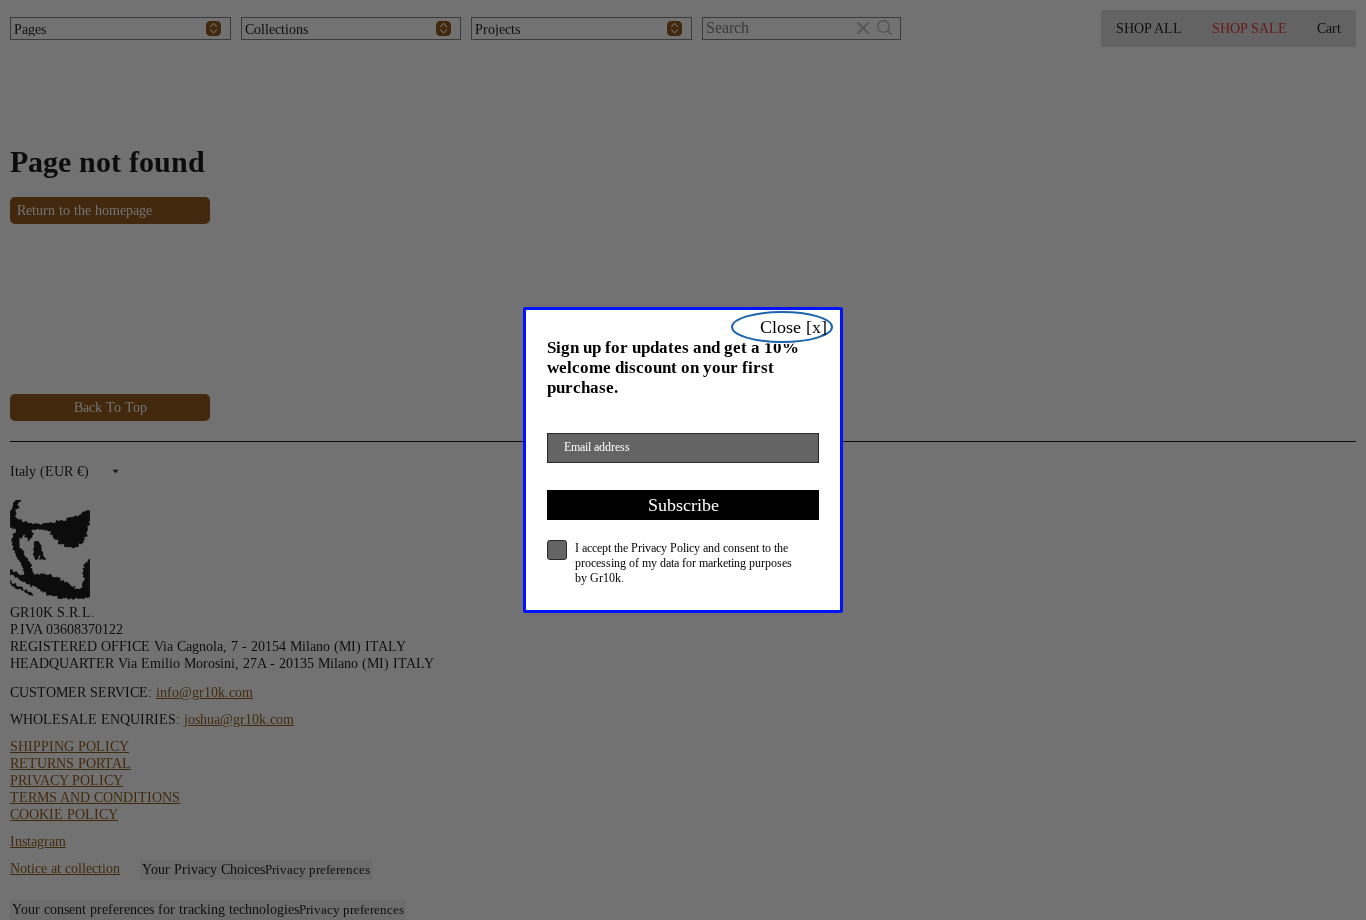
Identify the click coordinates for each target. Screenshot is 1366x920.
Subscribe (683, 505)
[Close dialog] (782, 327)
